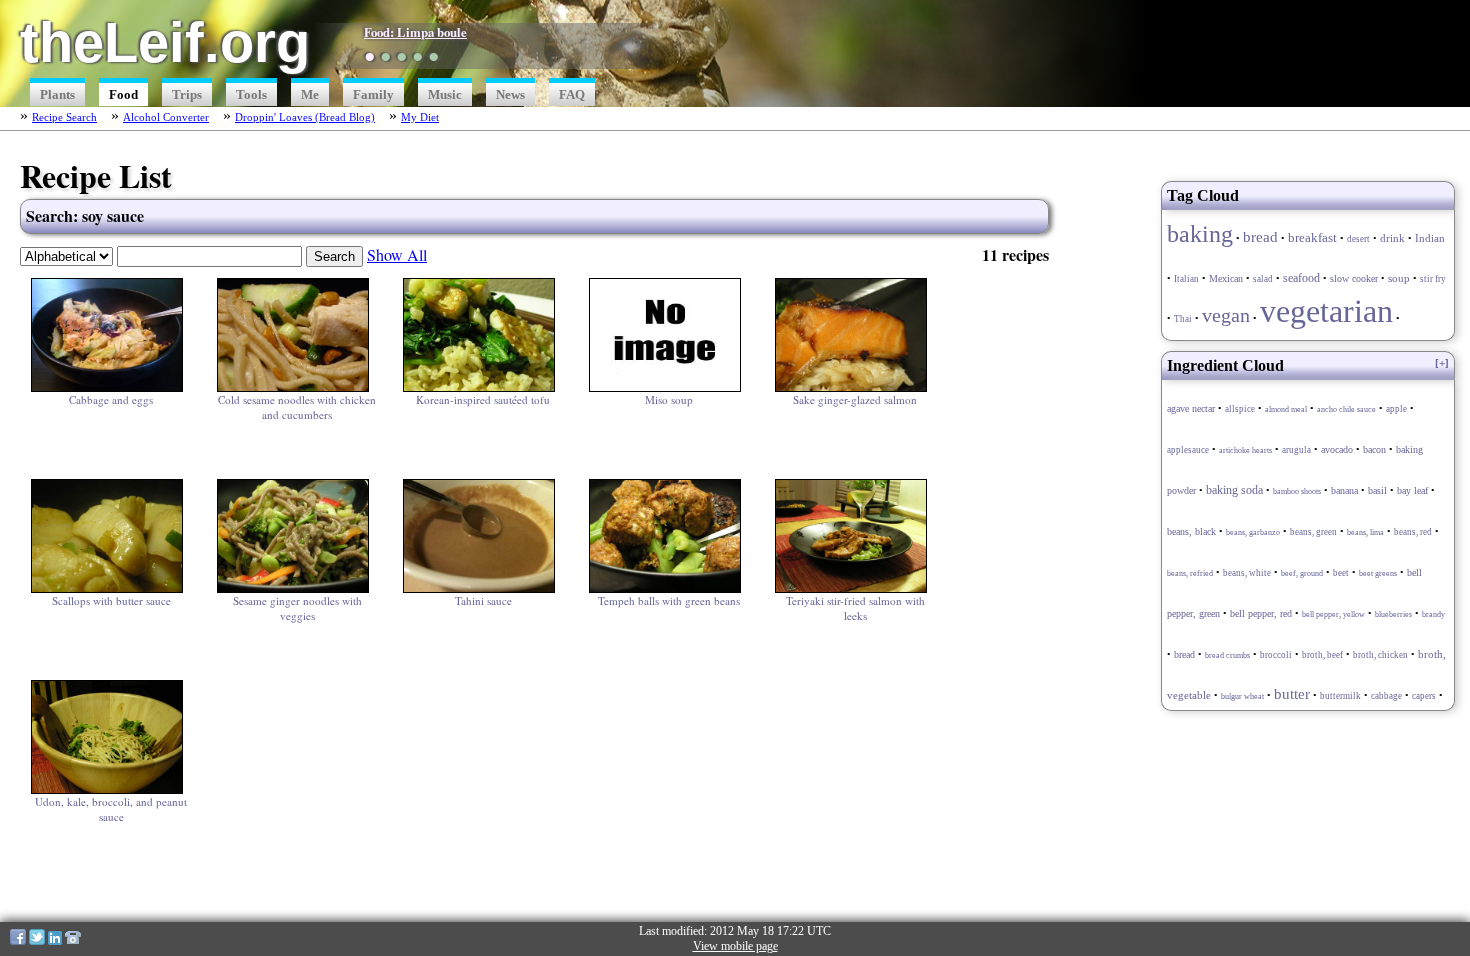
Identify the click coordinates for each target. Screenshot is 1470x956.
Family (373, 95)
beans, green (1313, 532)
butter (1292, 694)
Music (445, 95)
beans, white (1247, 573)
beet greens (1378, 573)
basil (1377, 490)
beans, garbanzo (1253, 532)
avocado (1337, 449)
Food (123, 95)
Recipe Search (64, 117)
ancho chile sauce (1346, 409)
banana (1344, 490)
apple (1396, 409)
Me (310, 95)
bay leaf (1412, 491)
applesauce (1188, 450)
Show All (397, 254)
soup (1399, 278)
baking (1200, 233)
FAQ (572, 95)
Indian (1430, 238)
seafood (1301, 278)
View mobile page (735, 946)
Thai (1183, 319)
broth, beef (1322, 655)
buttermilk (1340, 696)
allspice (1240, 409)
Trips (187, 95)
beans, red (1413, 532)
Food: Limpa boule (415, 32)
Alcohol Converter (166, 117)
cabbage (1386, 696)
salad (1263, 279)
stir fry (1433, 279)
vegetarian (1326, 311)
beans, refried (1190, 573)
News (510, 95)
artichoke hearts (1245, 450)
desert (1358, 239)
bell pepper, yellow (1333, 614)
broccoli (1276, 655)
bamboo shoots (1297, 491)
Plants (57, 95)
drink (1392, 238)
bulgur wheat (1242, 696)
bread (1260, 236)
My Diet (420, 117)
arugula (1296, 450)
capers (1424, 696)
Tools (251, 95)
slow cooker (1354, 278)
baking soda (1234, 490)
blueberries (1393, 614)
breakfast (1312, 238)
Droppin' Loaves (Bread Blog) (305, 117)
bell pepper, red (1261, 613)
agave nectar (1191, 409)
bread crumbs (1227, 655)
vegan (1226, 315)
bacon (1374, 450)
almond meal (1286, 409)
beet (1341, 573)
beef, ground (1302, 573)
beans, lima (1365, 532)
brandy (1433, 614)
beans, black (1191, 532)
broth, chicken (1380, 655)
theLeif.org (165, 42)
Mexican (1226, 278)
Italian (1186, 279)
